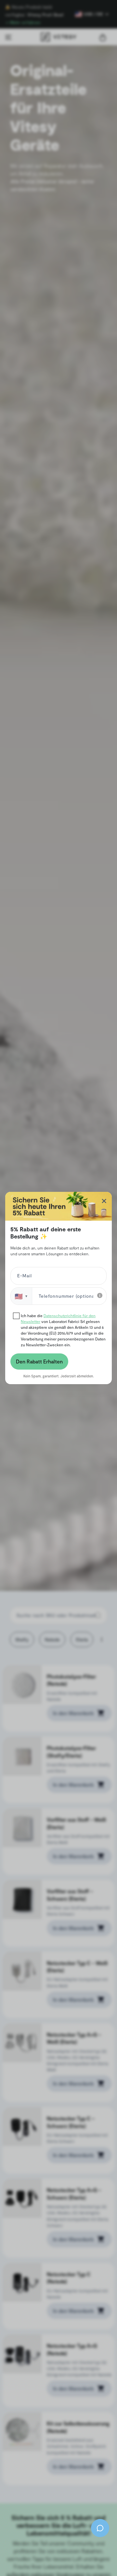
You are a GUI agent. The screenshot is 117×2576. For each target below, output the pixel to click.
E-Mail (23, 1277)
